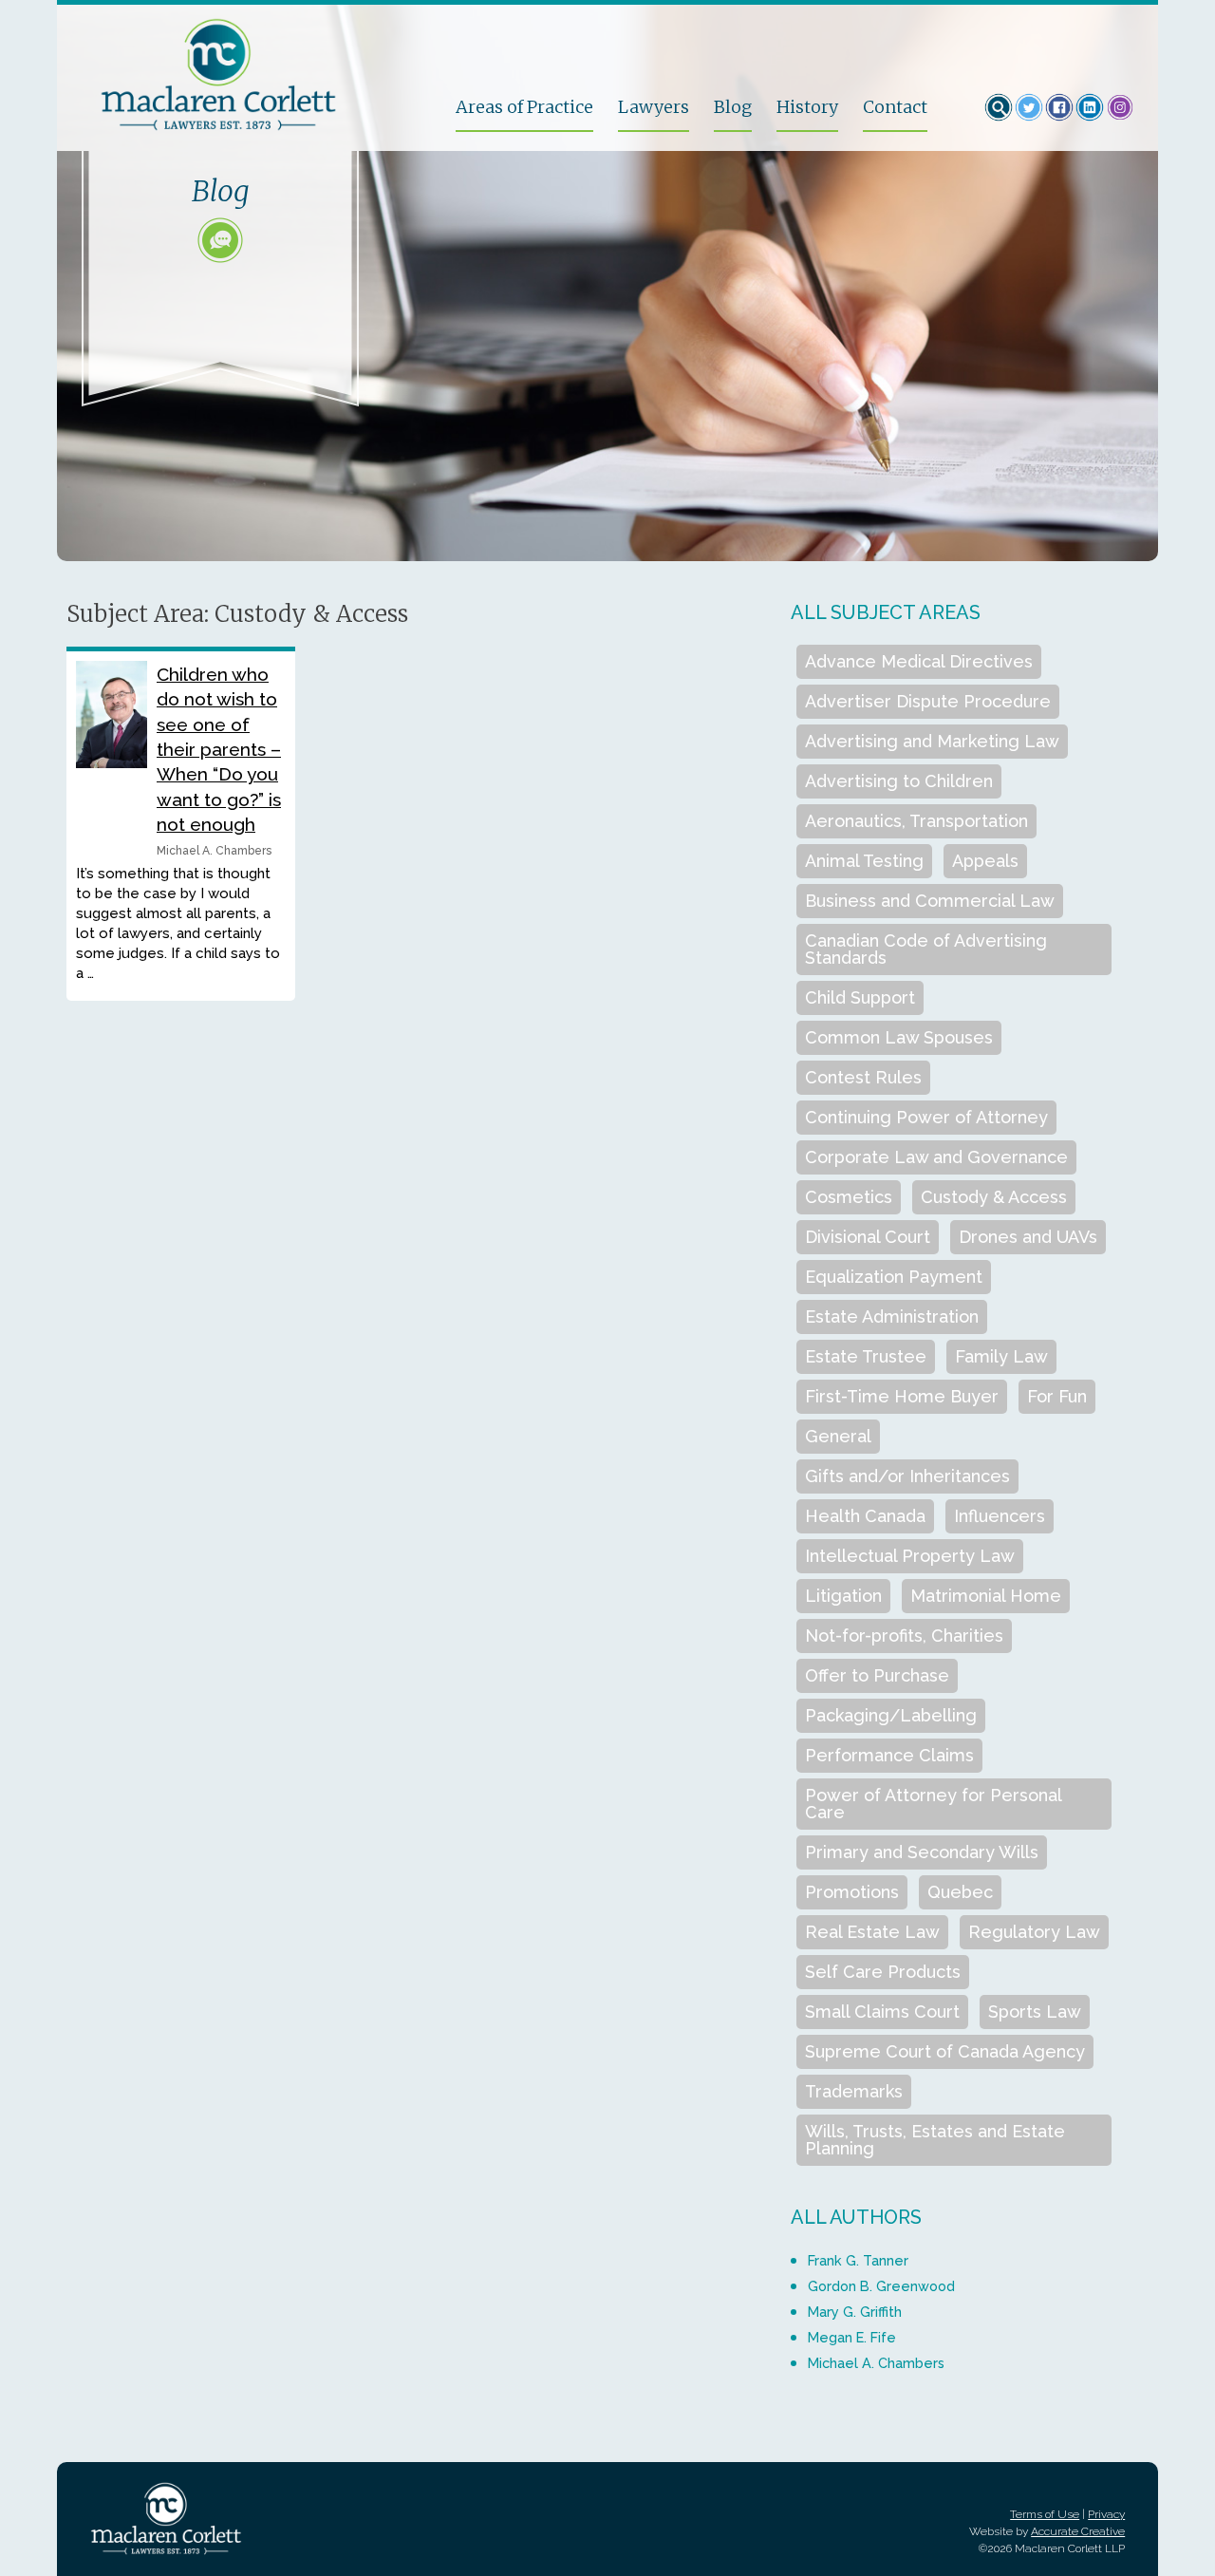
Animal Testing (864, 861)
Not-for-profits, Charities (904, 1636)
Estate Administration (892, 1316)
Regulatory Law (1034, 1932)
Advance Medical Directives (919, 661)
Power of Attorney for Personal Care (934, 1804)
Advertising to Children (899, 781)
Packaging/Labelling (891, 1715)
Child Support (860, 997)
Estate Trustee (866, 1356)
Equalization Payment (894, 1277)
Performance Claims (889, 1755)
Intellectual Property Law (910, 1556)
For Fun (1057, 1396)
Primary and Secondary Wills (922, 1852)
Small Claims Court (882, 2012)
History (807, 108)
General (838, 1436)
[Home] (257, 75)
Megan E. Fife (852, 2337)
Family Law (1001, 1356)
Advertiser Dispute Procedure (928, 701)
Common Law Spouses (899, 1037)
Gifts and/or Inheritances (907, 1476)
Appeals (985, 861)
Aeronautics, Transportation (916, 821)
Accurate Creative (1078, 2531)
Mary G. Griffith (855, 2312)
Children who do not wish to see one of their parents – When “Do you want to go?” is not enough (219, 749)
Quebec (960, 1892)
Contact (895, 108)
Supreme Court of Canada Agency (945, 2051)
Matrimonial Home (986, 1596)
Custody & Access (994, 1197)
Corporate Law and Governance (936, 1157)
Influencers (1000, 1516)
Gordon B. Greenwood (881, 2286)
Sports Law (1035, 2012)
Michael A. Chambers (876, 2363)
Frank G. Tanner (858, 2260)
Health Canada (865, 1516)
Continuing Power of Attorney (926, 1117)
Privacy (1106, 2514)
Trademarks (854, 2091)
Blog (733, 108)
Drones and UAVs (1028, 1237)
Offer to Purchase (877, 1675)
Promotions (852, 1892)
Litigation (843, 1596)
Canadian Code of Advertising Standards (926, 949)
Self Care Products (883, 1972)
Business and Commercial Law (930, 901)
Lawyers (654, 108)
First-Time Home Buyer (902, 1396)
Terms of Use (1045, 2514)
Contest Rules (863, 1077)
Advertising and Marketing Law (932, 741)
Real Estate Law (872, 1932)
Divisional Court (868, 1237)
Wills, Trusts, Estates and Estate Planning (935, 2140)
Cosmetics (849, 1197)
